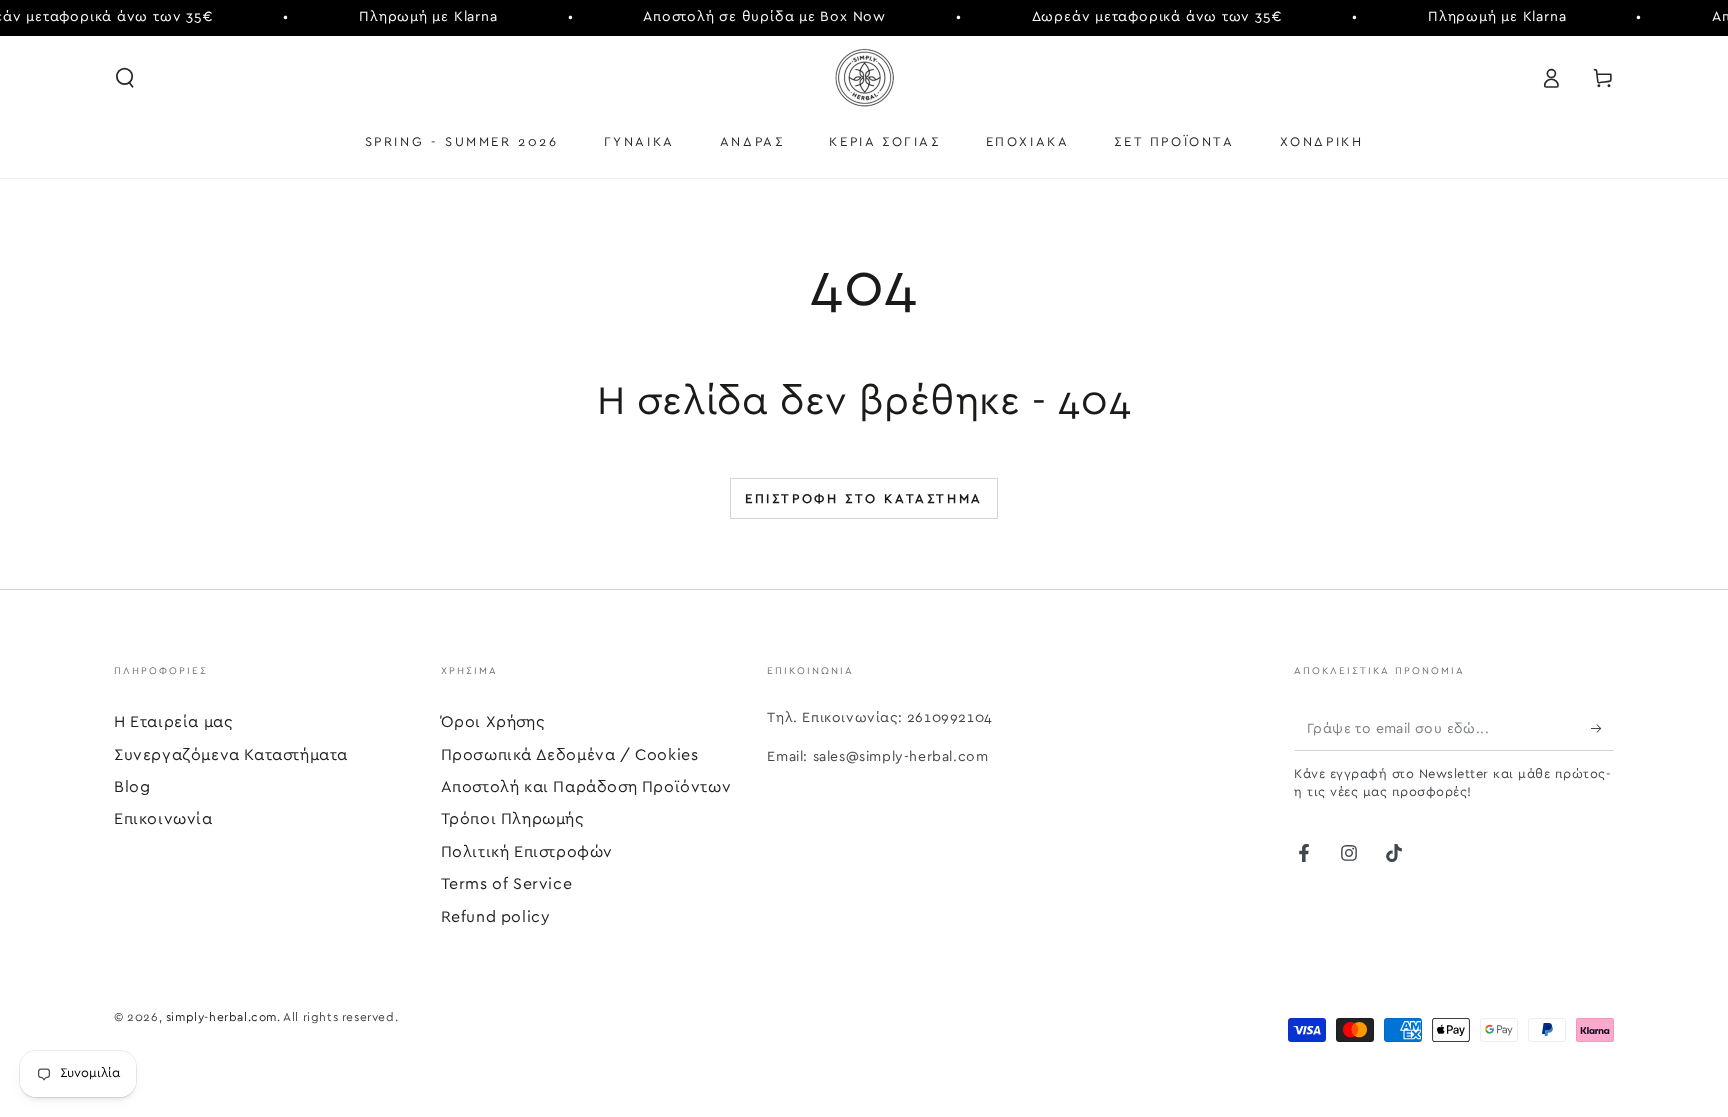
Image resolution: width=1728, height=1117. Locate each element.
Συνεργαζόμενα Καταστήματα (231, 755)
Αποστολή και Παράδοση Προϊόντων (586, 787)
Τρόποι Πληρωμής (512, 819)
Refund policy (496, 917)
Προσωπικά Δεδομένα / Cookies (570, 755)
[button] (125, 78)
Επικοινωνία (163, 819)
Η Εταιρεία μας (173, 722)
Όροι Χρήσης (493, 722)
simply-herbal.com (221, 1017)
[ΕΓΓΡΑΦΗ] (1602, 728)
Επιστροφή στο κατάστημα (864, 499)
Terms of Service (507, 884)
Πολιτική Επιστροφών (527, 852)
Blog (132, 787)
